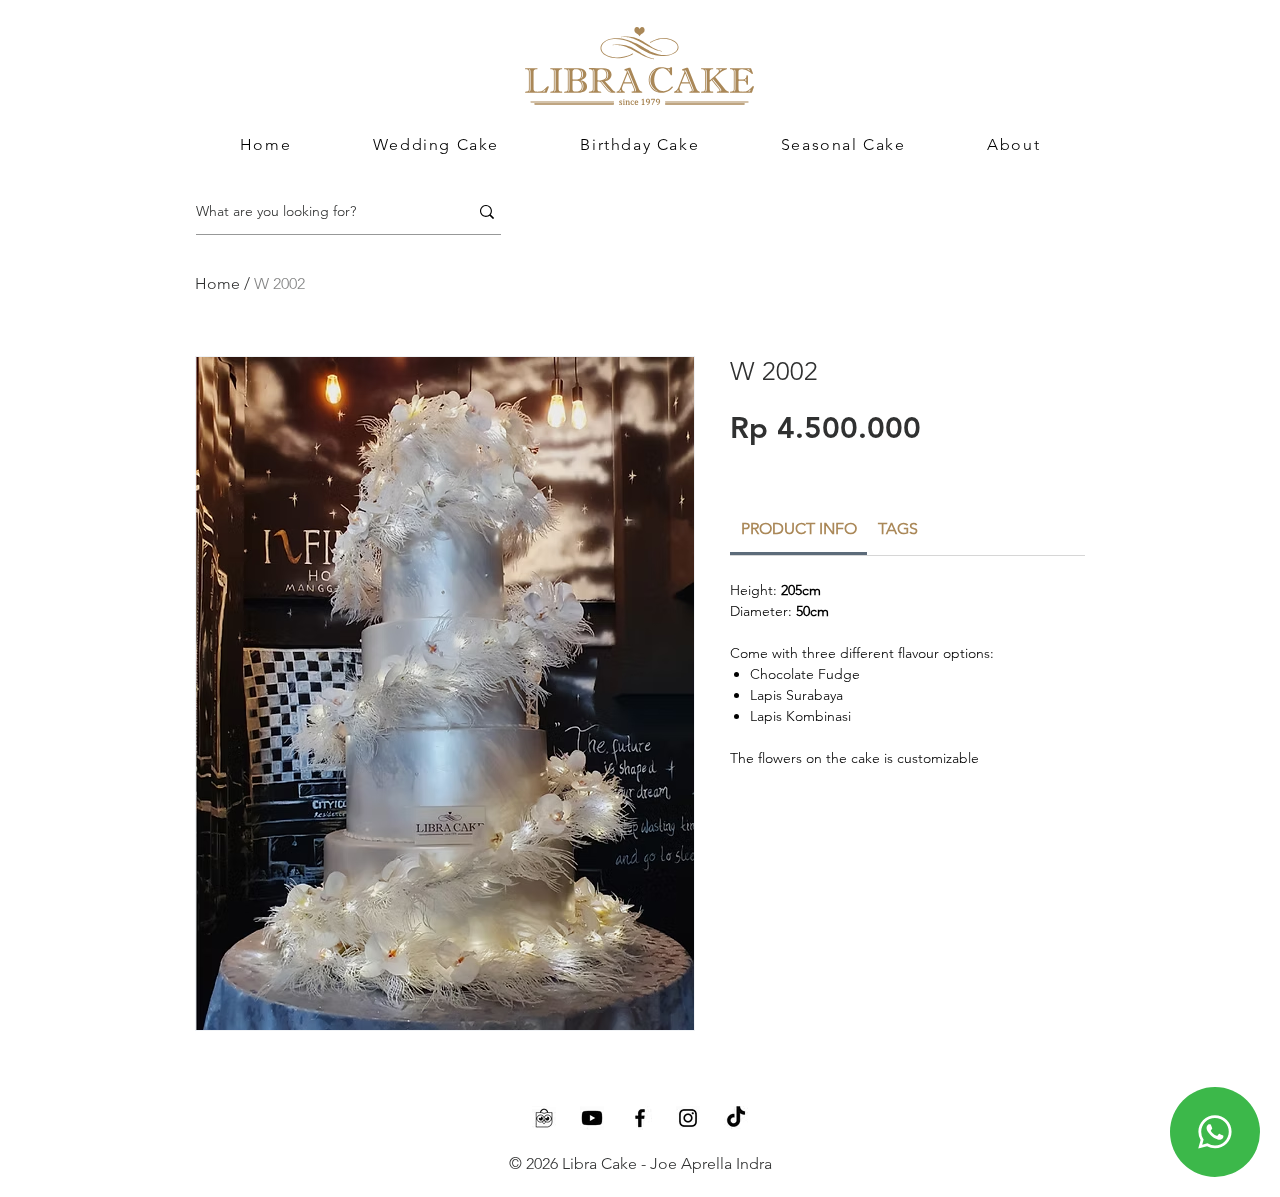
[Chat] (1215, 1132)
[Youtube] (592, 1118)
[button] (1013, 144)
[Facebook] (640, 1118)
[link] (799, 528)
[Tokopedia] (544, 1118)
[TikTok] (736, 1118)
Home (217, 283)
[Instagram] (688, 1118)
